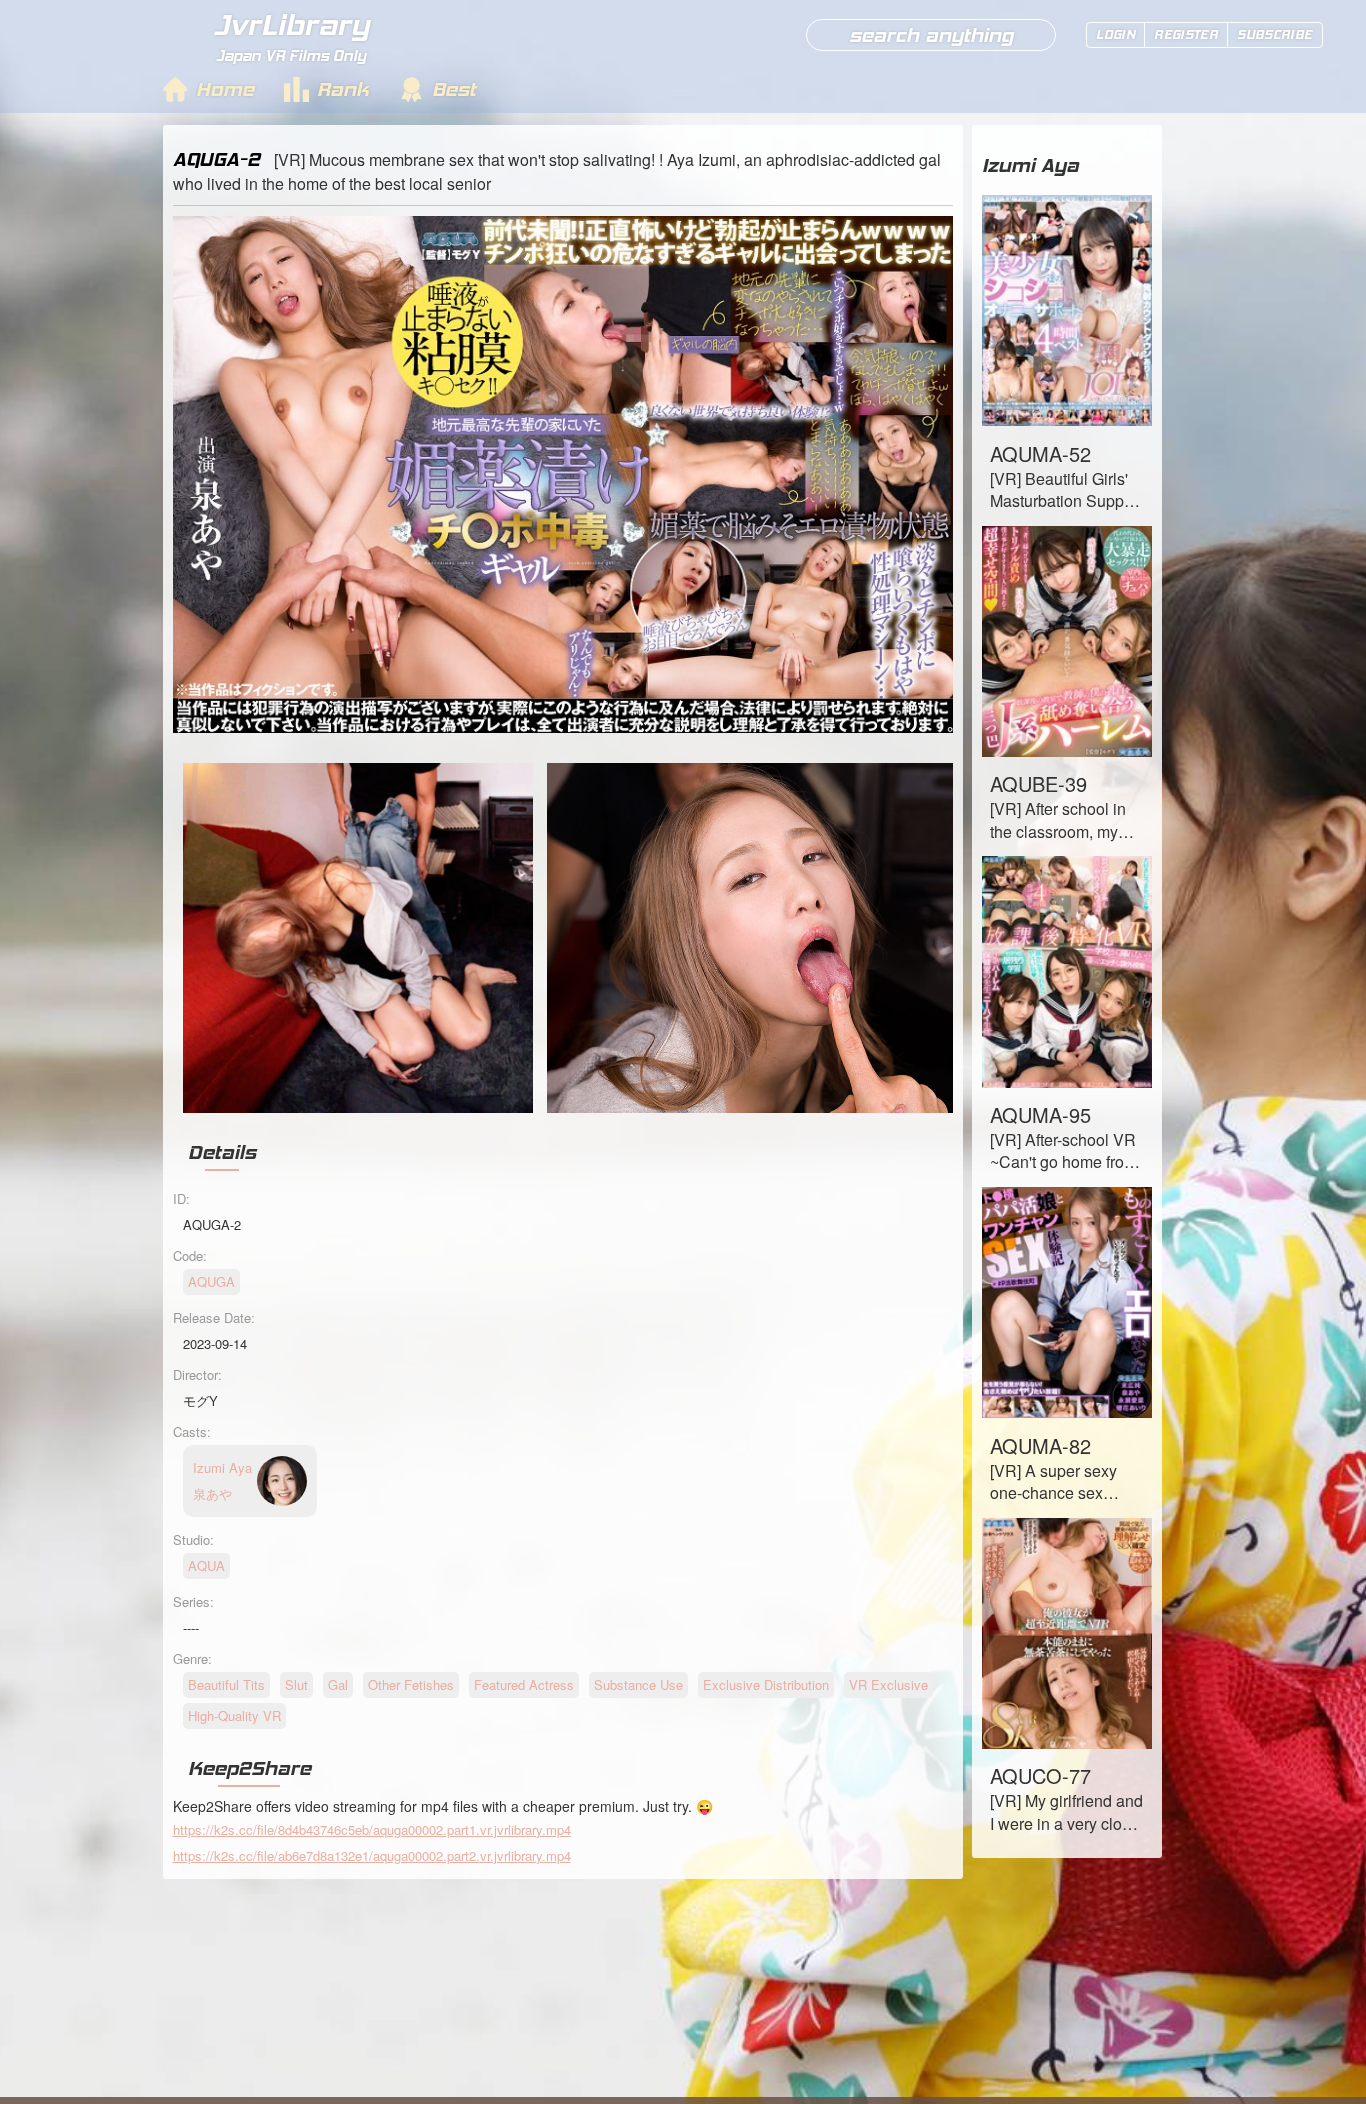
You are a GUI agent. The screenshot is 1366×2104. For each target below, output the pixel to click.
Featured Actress (524, 1684)
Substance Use (638, 1684)
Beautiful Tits (226, 1684)
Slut (296, 1684)
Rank (343, 89)
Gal (338, 1684)
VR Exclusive (888, 1684)
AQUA (206, 1565)
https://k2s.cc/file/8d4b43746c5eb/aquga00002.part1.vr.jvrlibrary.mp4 (372, 1829)
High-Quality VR (234, 1715)
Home (225, 89)
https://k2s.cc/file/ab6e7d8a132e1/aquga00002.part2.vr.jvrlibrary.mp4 (372, 1855)
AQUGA (211, 1281)
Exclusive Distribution (766, 1684)
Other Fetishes (411, 1684)
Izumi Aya (1030, 165)
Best (454, 89)
